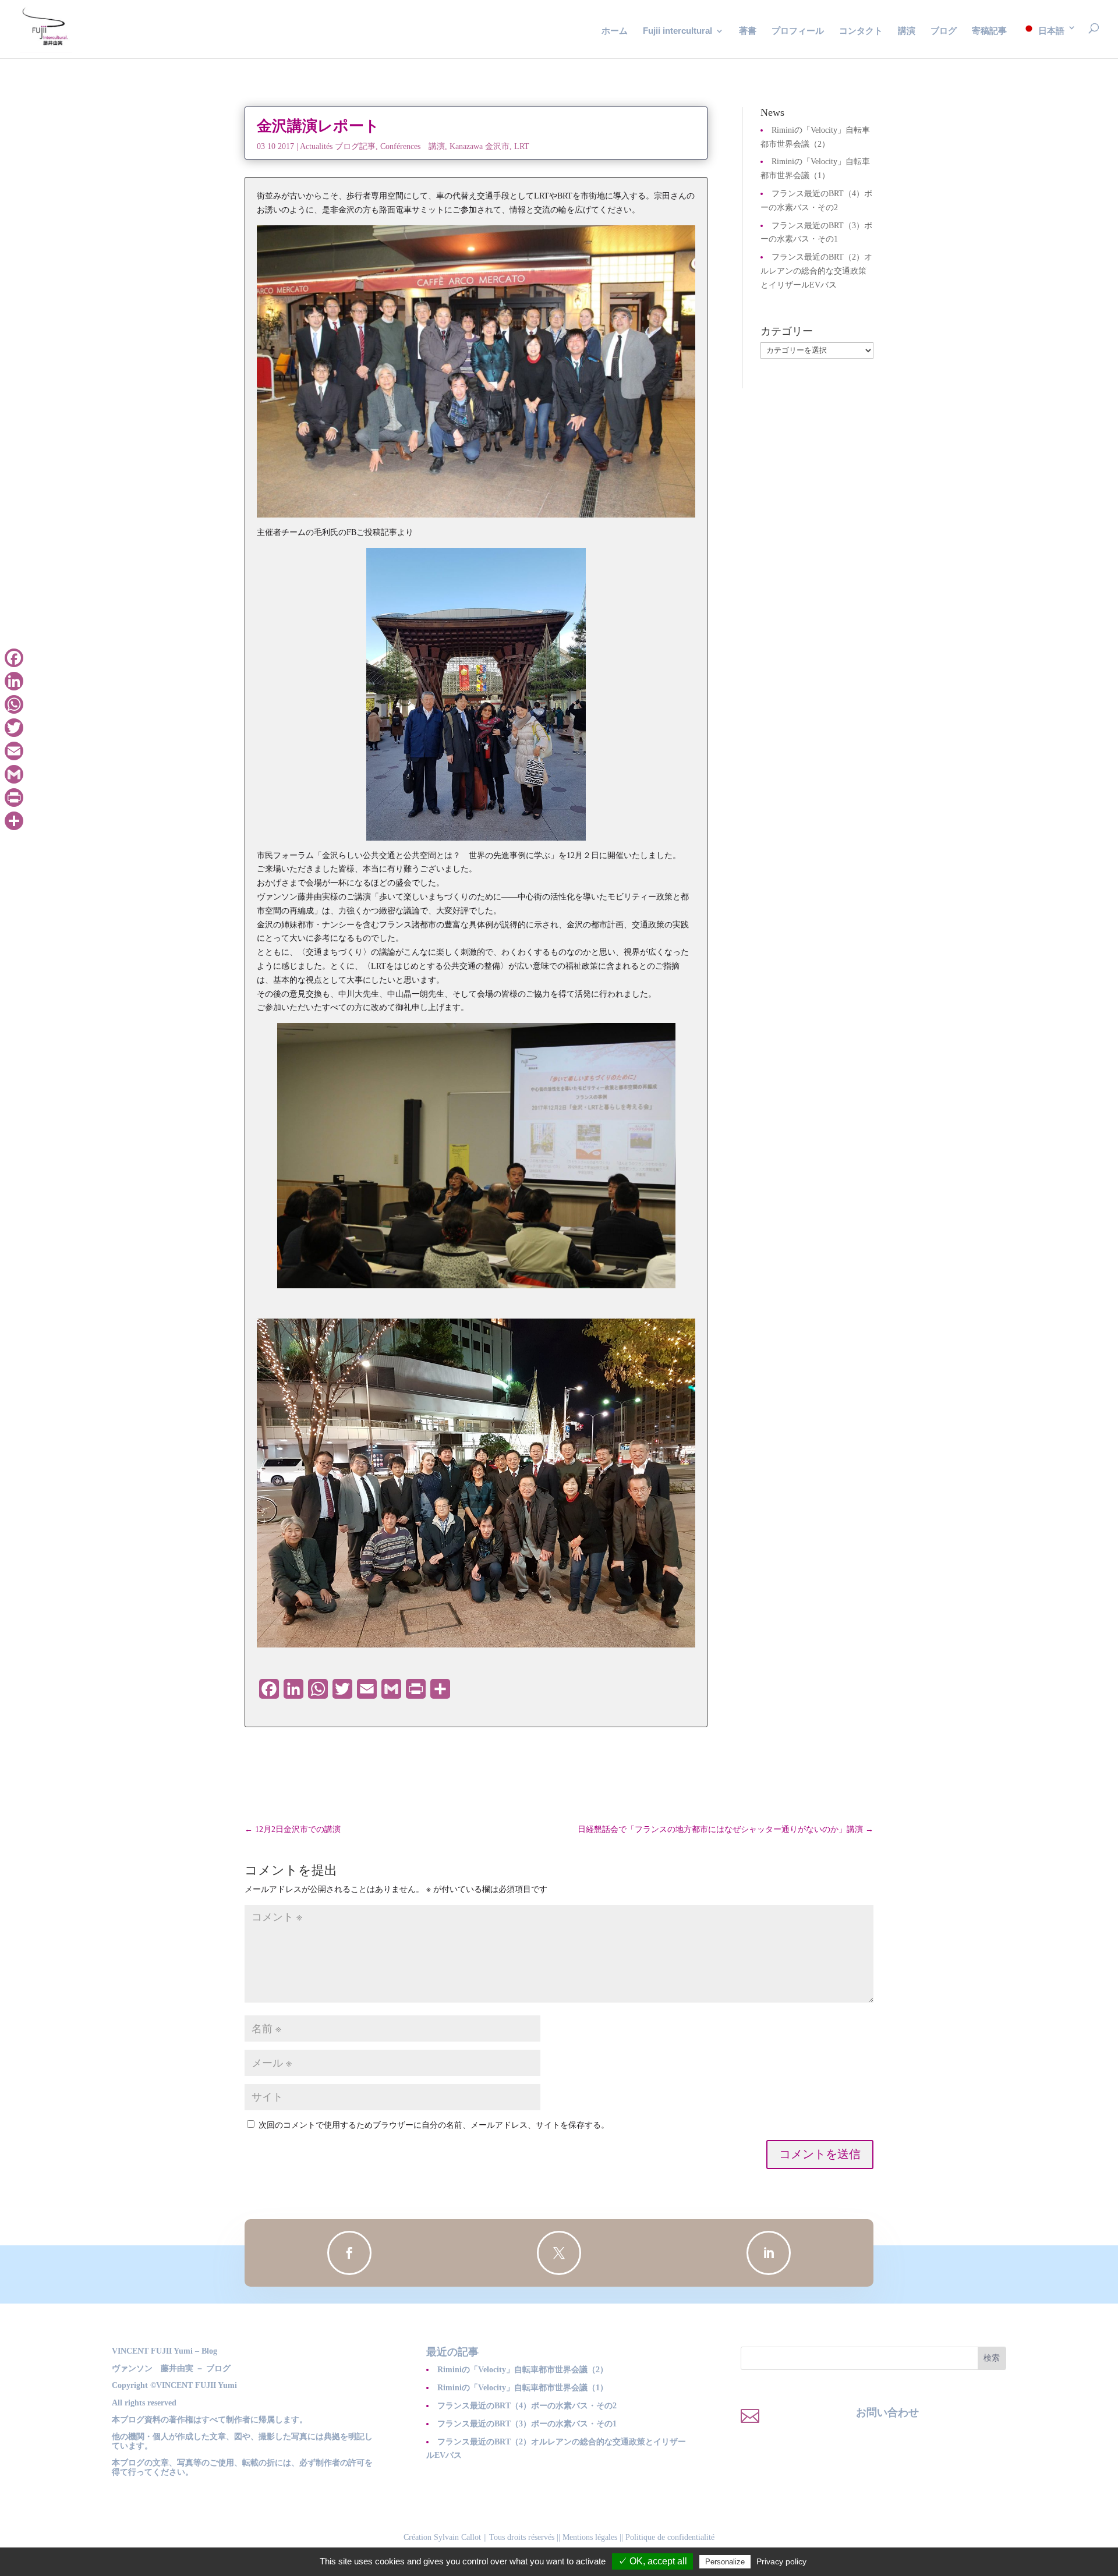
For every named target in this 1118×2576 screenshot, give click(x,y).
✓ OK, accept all (652, 2561)
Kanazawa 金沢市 (480, 146)
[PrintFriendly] (14, 798)
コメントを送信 (820, 2154)
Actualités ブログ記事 (338, 146)
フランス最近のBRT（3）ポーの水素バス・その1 (527, 2424)
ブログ (944, 31)
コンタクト (861, 31)
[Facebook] (14, 658)
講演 (907, 31)
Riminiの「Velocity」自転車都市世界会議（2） (523, 2370)
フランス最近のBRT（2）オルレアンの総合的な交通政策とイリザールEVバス (816, 271)
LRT (522, 146)
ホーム (615, 31)
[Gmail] (14, 774)
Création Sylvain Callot (442, 2537)
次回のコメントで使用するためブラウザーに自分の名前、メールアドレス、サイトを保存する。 (434, 2125)
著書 (748, 31)
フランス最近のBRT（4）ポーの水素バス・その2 (527, 2406)
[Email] (14, 751)
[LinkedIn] (14, 681)
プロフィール (798, 31)
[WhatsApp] (14, 704)
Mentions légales (590, 2537)
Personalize (725, 2562)
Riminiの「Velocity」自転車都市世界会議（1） (523, 2388)
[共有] (14, 821)
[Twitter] (14, 728)
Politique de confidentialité (670, 2537)
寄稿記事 (989, 31)
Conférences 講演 (413, 146)
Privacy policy (781, 2561)
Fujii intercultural (677, 31)
